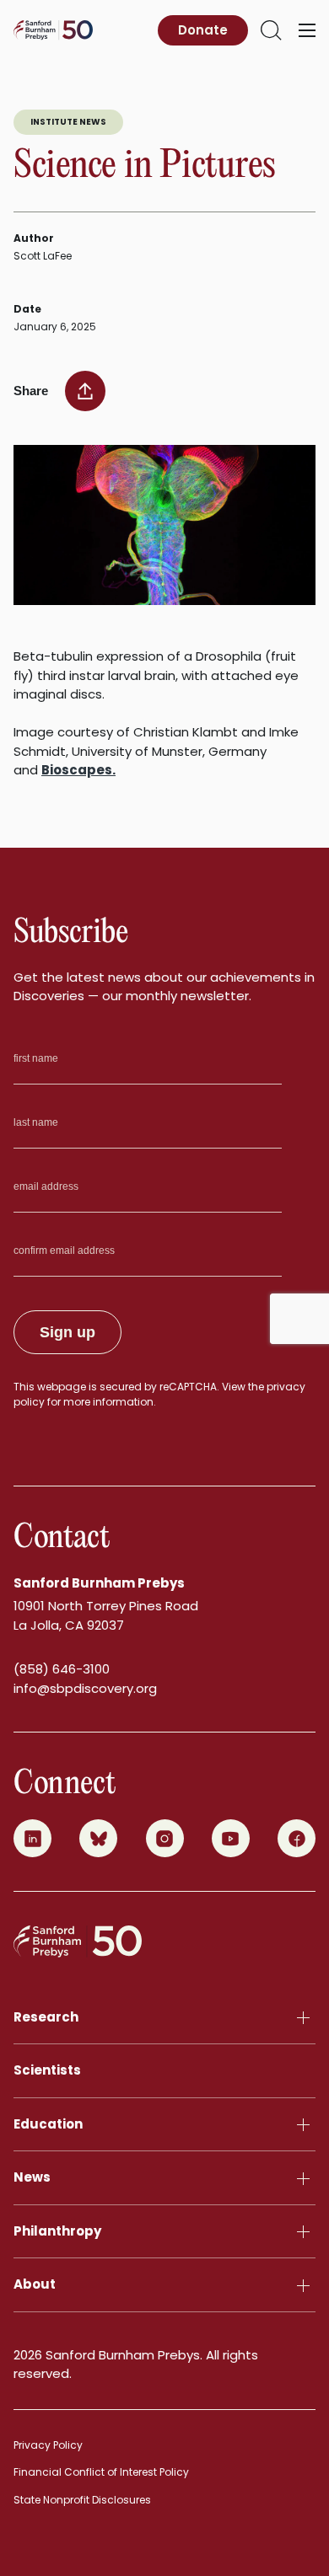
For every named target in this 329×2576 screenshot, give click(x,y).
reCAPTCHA (188, 1387)
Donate (203, 30)
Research (46, 2017)
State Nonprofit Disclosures (82, 2500)
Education (48, 2124)
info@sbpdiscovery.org (85, 1688)
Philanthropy (57, 2231)
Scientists (47, 2070)
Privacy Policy (48, 2445)
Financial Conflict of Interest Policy (101, 2472)
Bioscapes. (78, 770)
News (32, 2177)
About (35, 2284)
